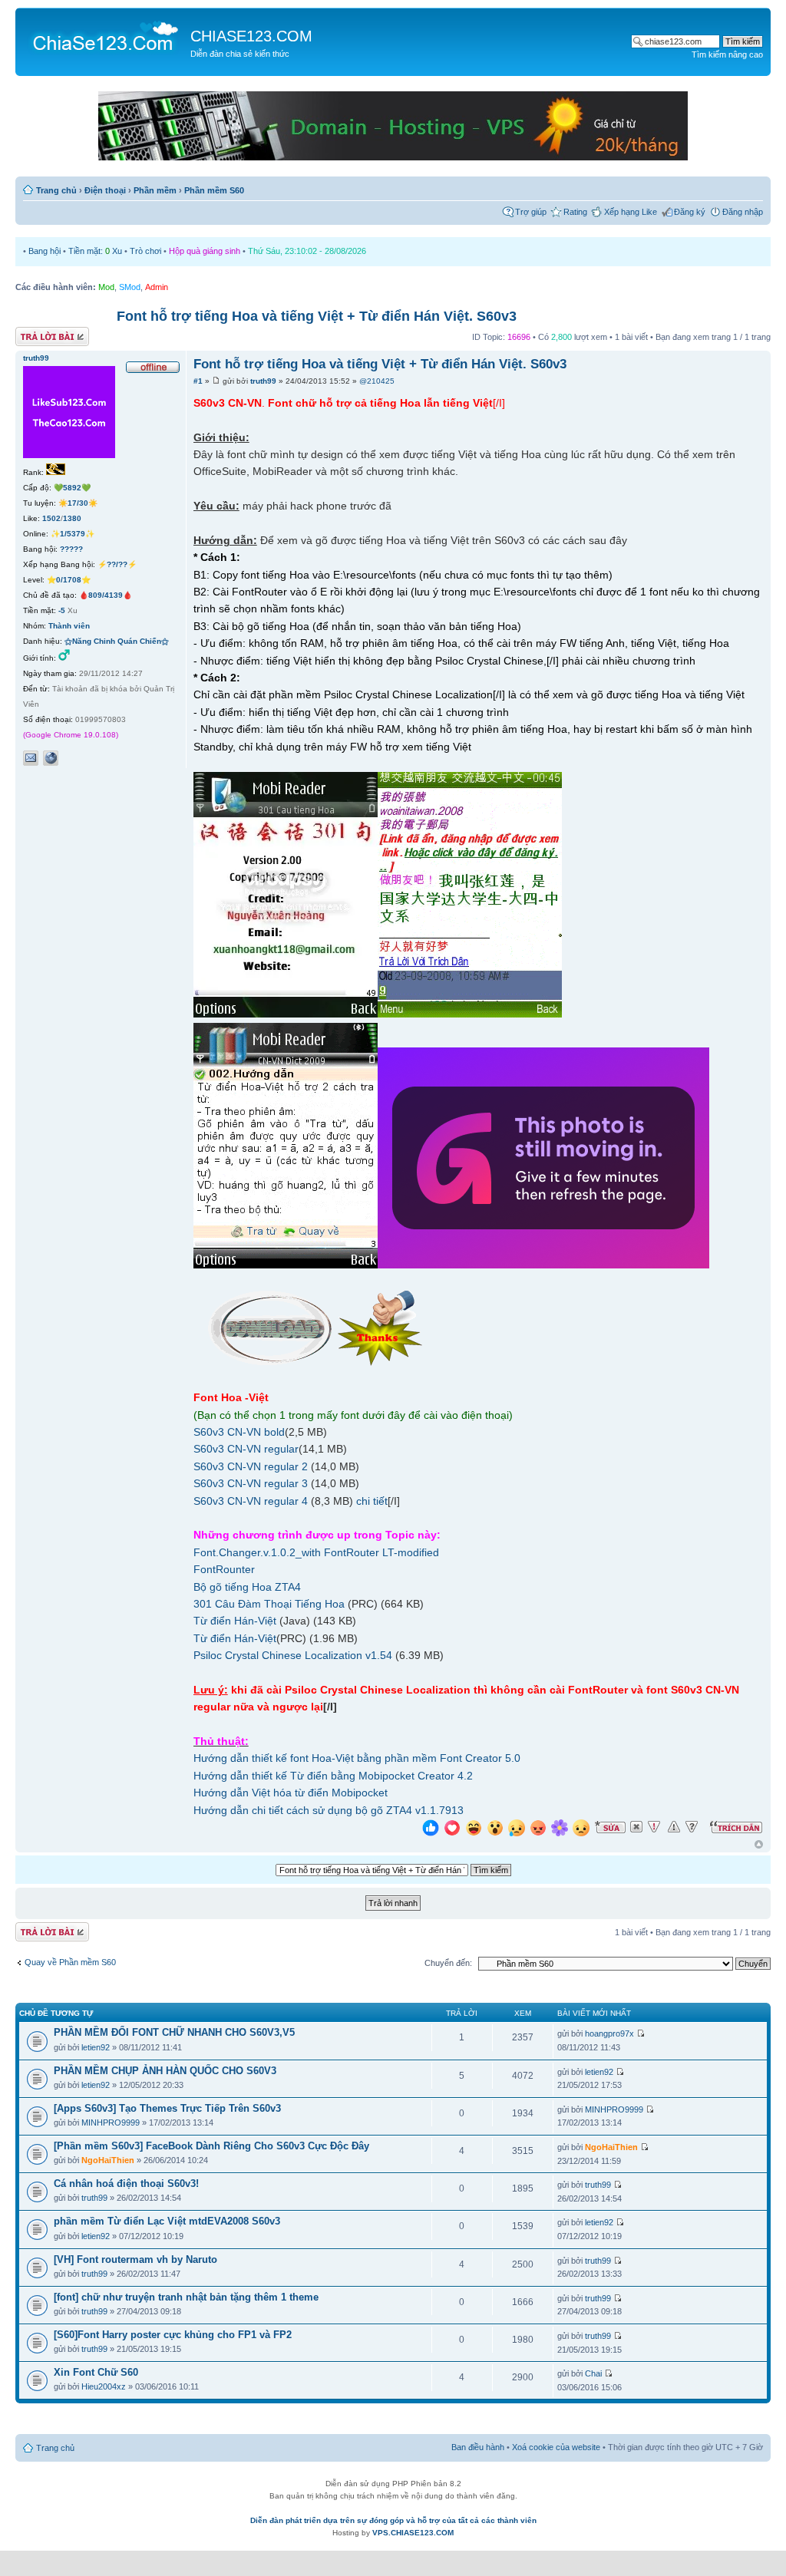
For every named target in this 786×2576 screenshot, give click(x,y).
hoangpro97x (609, 2033)
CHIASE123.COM (251, 36)
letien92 (96, 2047)
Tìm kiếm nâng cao (727, 54)
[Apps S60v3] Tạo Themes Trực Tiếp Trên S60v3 (167, 2108)
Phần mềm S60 (214, 190)
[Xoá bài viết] (636, 1827)
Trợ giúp (531, 212)
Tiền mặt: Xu (95, 251)
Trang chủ (56, 190)
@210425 (377, 381)
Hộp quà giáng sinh (205, 251)
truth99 (263, 381)
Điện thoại (105, 190)
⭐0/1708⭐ (69, 580)
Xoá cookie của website (556, 2447)
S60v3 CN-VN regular (246, 1449)
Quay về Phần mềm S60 (70, 1962)
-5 (62, 610)
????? (71, 549)
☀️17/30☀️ (78, 503)
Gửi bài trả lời (40, 333)
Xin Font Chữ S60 (96, 2372)
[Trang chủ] (105, 35)
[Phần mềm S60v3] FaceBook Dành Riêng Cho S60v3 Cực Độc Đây (211, 2146)
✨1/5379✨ (73, 534)
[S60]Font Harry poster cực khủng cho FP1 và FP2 (173, 2335)
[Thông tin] (692, 1827)
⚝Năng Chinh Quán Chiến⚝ (117, 641)
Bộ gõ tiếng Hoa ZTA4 (247, 1587)
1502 (51, 518)
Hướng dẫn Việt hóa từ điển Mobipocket (291, 1793)
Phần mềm (155, 190)
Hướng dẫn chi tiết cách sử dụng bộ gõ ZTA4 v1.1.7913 (329, 1810)
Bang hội (45, 251)
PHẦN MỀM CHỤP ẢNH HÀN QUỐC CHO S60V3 (165, 2071)
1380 (72, 518)
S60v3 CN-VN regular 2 (251, 1466)
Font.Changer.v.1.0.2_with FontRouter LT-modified (316, 1552)
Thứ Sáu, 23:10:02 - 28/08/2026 (307, 251)
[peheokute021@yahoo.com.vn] (31, 758)
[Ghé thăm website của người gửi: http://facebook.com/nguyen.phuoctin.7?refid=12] (51, 758)
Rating (575, 212)
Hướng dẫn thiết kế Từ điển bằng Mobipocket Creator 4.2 (333, 1776)
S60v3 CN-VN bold (239, 1432)
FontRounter (224, 1569)
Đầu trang (759, 1845)
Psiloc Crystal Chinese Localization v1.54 (293, 1655)
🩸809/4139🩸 (106, 595)
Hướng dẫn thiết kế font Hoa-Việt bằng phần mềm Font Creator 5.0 (357, 1758)
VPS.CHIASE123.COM (413, 2533)
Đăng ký (690, 212)
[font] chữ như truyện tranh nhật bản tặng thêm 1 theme (186, 2297)
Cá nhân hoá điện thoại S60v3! (126, 2183)
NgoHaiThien (108, 2160)
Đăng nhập (743, 212)
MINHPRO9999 (111, 2122)
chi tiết (372, 1501)
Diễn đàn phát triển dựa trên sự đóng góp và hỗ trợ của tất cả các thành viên (393, 2520)
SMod (130, 287)
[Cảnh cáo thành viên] (674, 1827)
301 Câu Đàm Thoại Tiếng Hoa (269, 1604)
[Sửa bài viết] (610, 1827)
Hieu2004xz (104, 2386)
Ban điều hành (478, 2447)
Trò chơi (145, 251)
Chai (593, 2373)
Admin (157, 287)
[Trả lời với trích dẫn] (736, 1827)
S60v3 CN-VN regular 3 (251, 1483)
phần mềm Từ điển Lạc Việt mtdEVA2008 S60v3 (167, 2221)
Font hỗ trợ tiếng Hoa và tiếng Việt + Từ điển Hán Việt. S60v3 (317, 316)
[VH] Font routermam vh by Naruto (135, 2259)
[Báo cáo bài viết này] (654, 1827)
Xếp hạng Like (631, 212)
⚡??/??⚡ (117, 564)
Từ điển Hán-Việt (235, 1621)
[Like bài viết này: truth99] (431, 1830)
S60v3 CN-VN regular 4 (251, 1501)
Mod (106, 287)
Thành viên (69, 626)
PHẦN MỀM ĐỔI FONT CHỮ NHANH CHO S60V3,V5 (174, 2032)
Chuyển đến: (448, 1963)
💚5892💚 (72, 488)
